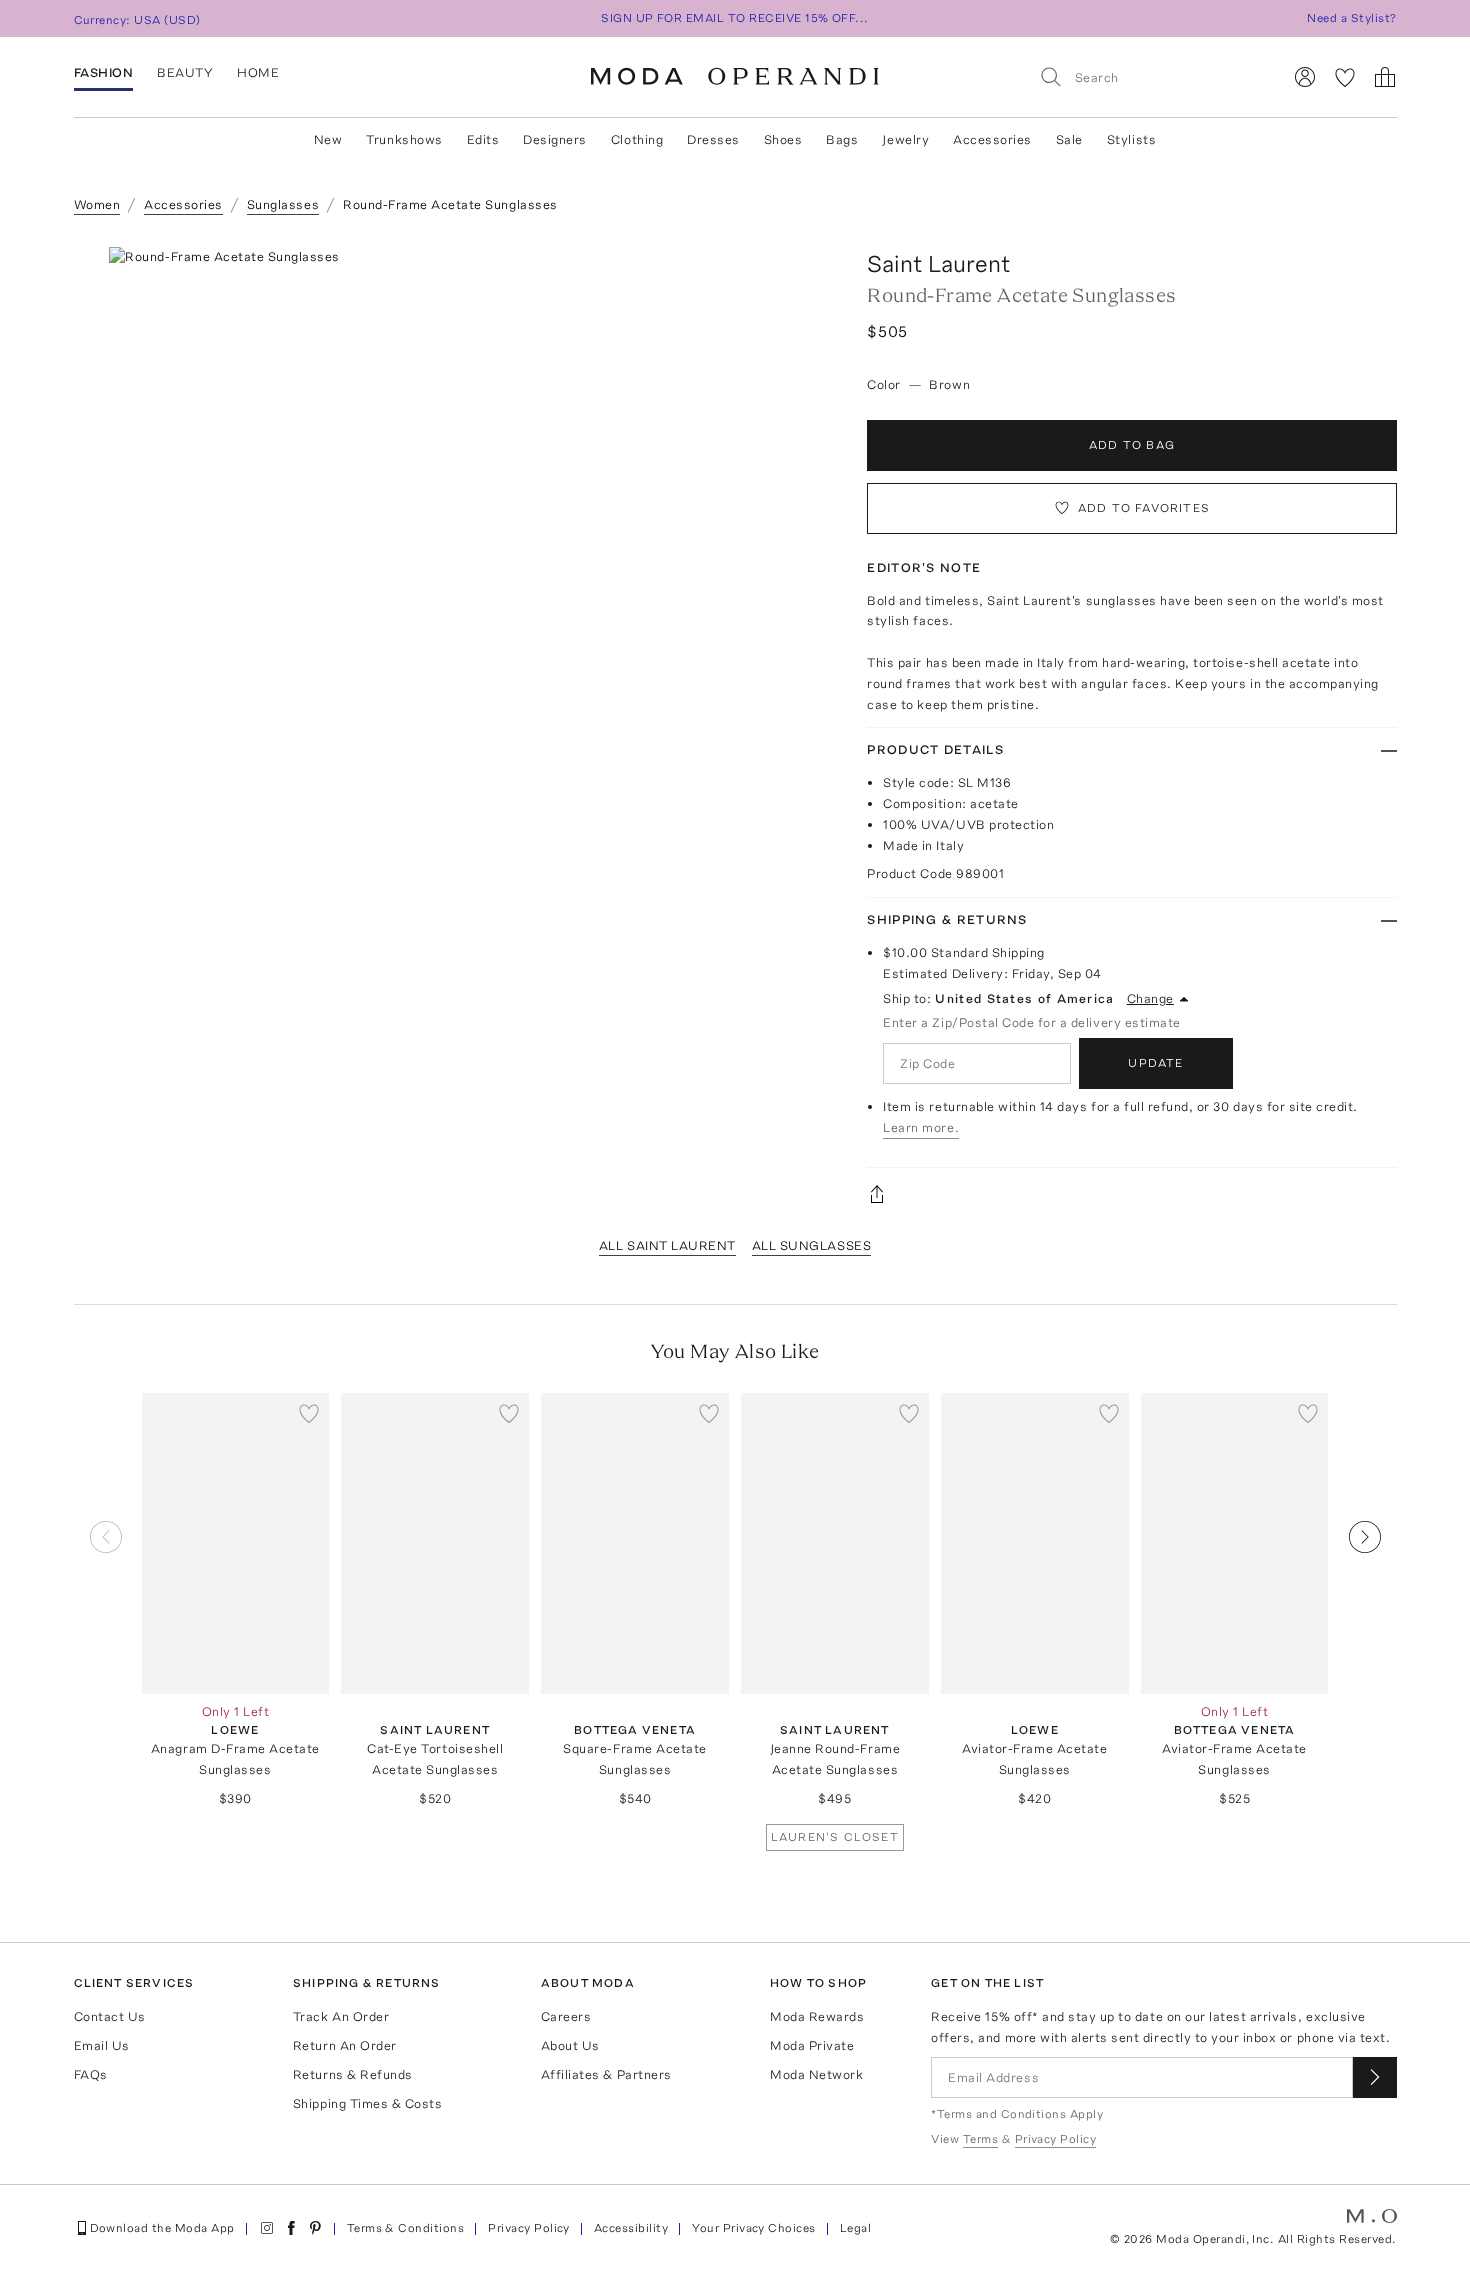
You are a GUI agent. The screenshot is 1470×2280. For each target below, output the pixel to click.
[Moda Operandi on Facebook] (291, 2228)
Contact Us (110, 2016)
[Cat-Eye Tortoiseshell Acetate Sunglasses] (435, 1543)
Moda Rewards (817, 2016)
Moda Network (816, 2074)
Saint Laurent (939, 263)
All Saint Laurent (667, 1245)
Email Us (102, 2045)
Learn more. (921, 1127)
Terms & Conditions (406, 2228)
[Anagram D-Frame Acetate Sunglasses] (236, 1543)
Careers (566, 2016)
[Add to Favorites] (309, 1413)
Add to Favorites (1144, 508)
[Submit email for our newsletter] (1375, 2077)
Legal (855, 2228)
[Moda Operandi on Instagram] (267, 2228)
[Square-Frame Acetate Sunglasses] (635, 1543)
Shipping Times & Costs (367, 2103)
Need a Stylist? (1351, 18)
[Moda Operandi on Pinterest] (315, 2228)
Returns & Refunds (353, 2074)
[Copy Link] (1131, 1194)
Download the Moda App (162, 2228)
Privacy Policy (529, 2228)
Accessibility (631, 2228)
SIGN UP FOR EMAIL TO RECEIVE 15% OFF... (735, 18)
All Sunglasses (811, 1245)
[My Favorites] (1345, 77)
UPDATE (1155, 1063)
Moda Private (812, 2045)
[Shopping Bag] (1385, 77)
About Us (570, 2045)
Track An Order (341, 2016)
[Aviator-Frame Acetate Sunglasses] (1035, 1543)
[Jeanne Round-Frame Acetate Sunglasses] (835, 1543)
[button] (465, 547)
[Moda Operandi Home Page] (735, 77)
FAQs (91, 2074)
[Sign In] (1305, 77)
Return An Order (345, 2045)
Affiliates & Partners (606, 2074)
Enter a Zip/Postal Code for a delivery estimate (1031, 1022)
